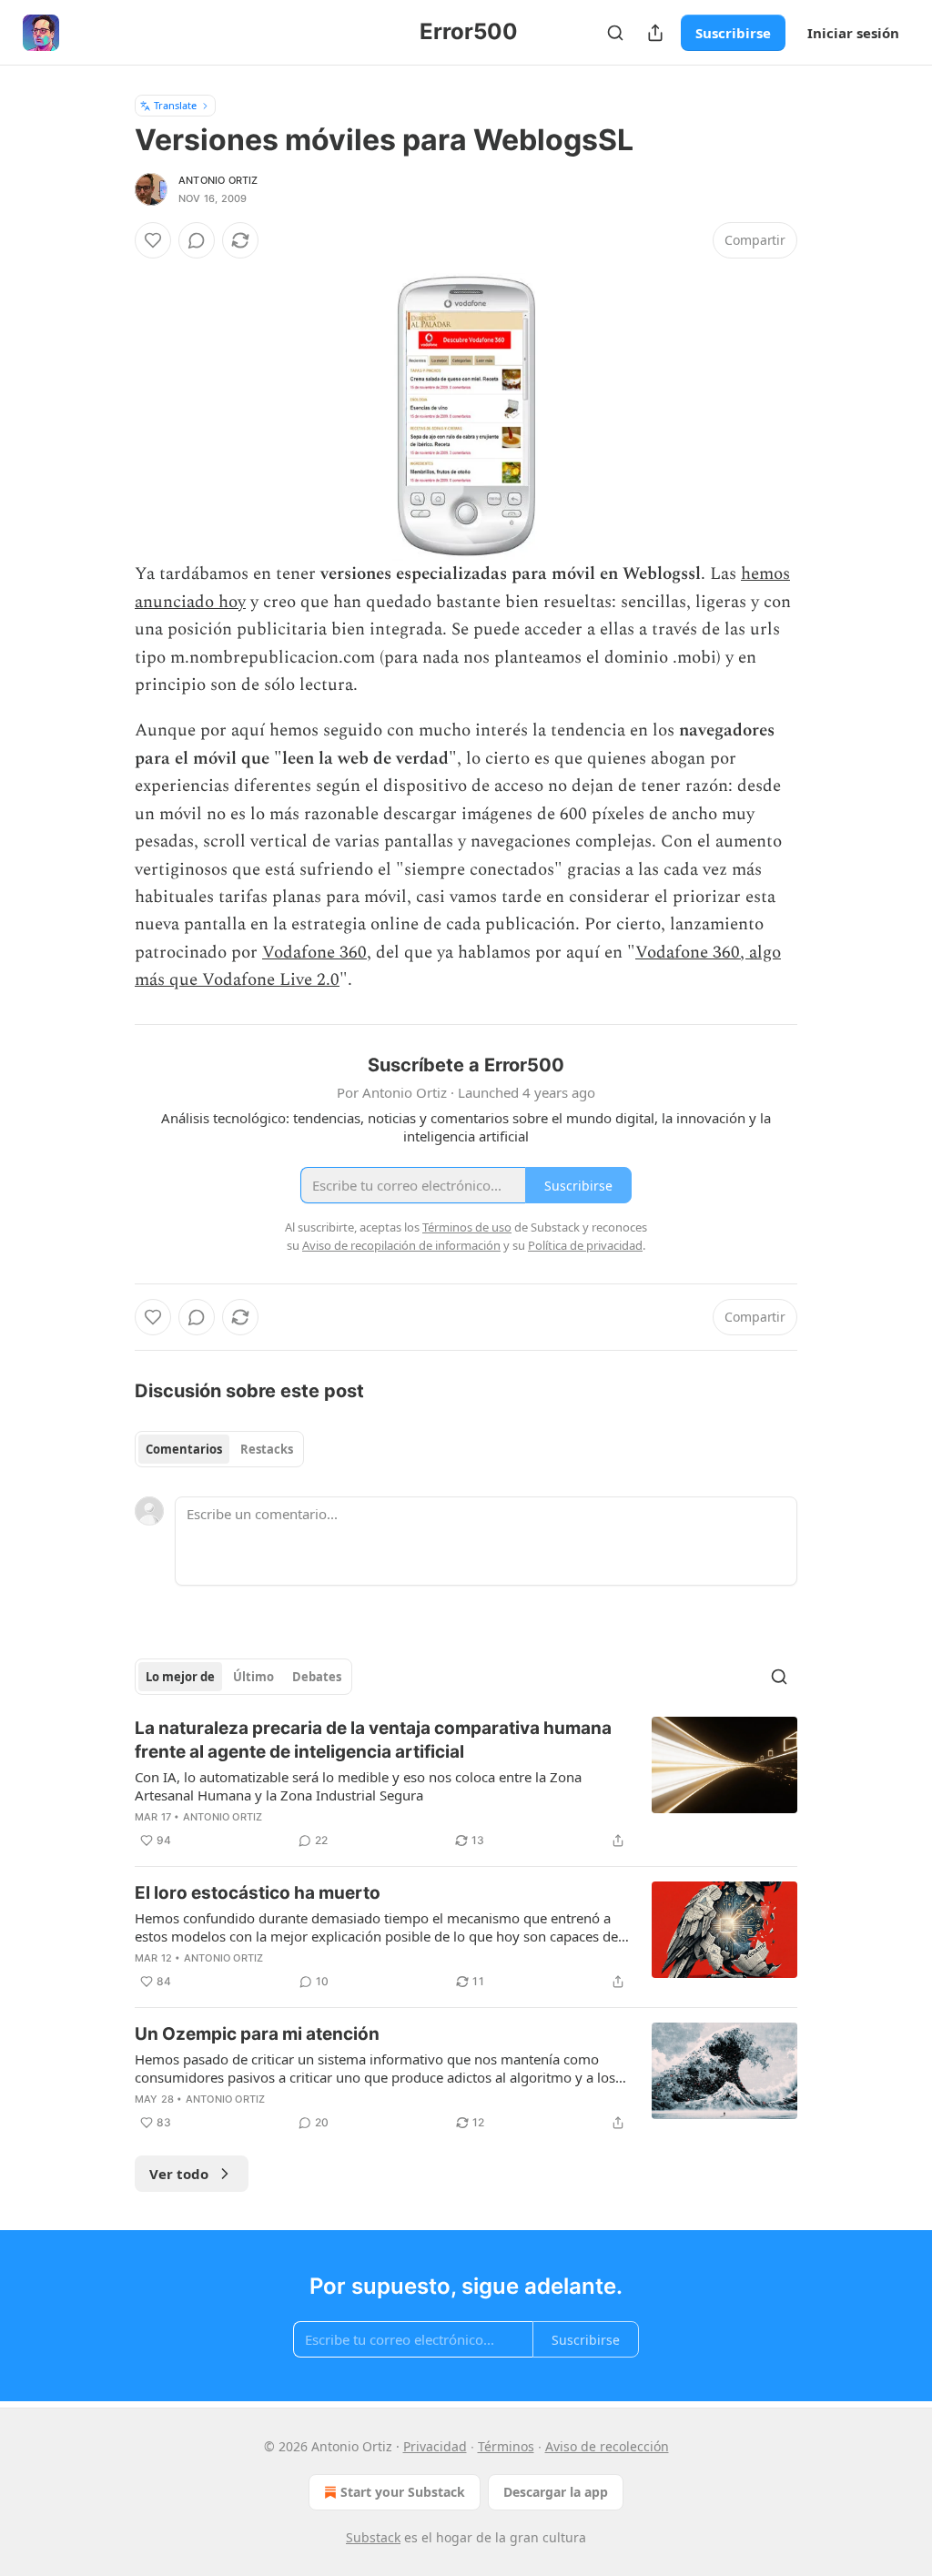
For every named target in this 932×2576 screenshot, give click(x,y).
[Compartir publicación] (655, 33)
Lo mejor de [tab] (180, 1677)
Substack (373, 2537)
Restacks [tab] (267, 1449)
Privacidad (435, 2446)
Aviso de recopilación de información (401, 1245)
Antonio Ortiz (218, 180)
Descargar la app (556, 2492)
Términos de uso (467, 1227)
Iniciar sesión (853, 33)
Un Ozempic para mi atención (257, 2034)
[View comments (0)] (197, 240)
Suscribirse (733, 33)
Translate (175, 105)
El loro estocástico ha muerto (258, 1893)
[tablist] (219, 1449)
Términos (506, 2446)
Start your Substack (403, 2492)
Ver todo (179, 2174)
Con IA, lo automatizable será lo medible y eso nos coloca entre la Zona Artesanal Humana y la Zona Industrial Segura (358, 1786)
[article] (466, 1784)
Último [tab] (253, 1677)
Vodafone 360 (314, 953)
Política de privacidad (585, 1245)
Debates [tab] (317, 1677)
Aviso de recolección (607, 2446)
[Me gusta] (153, 240)
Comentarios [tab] (184, 1449)
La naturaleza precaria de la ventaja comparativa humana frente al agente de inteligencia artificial (373, 1740)
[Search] (615, 33)
